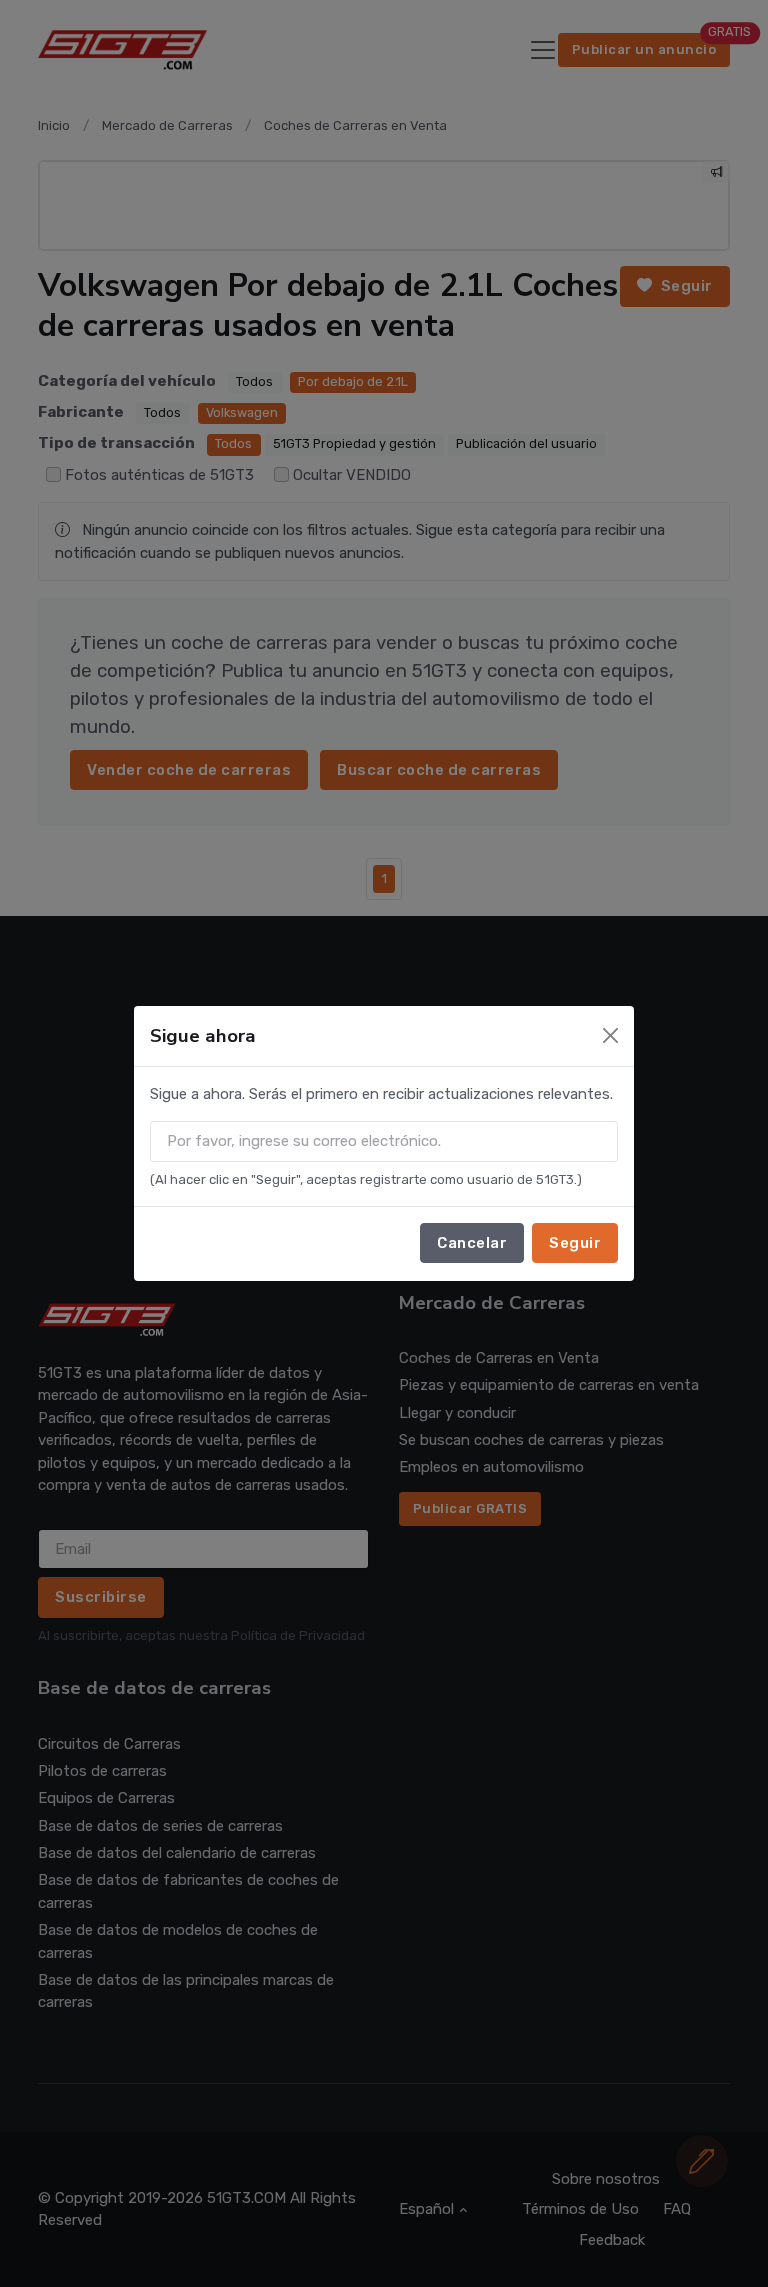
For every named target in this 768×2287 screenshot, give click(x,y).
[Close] (610, 1035)
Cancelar (472, 1243)
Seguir (575, 1243)
